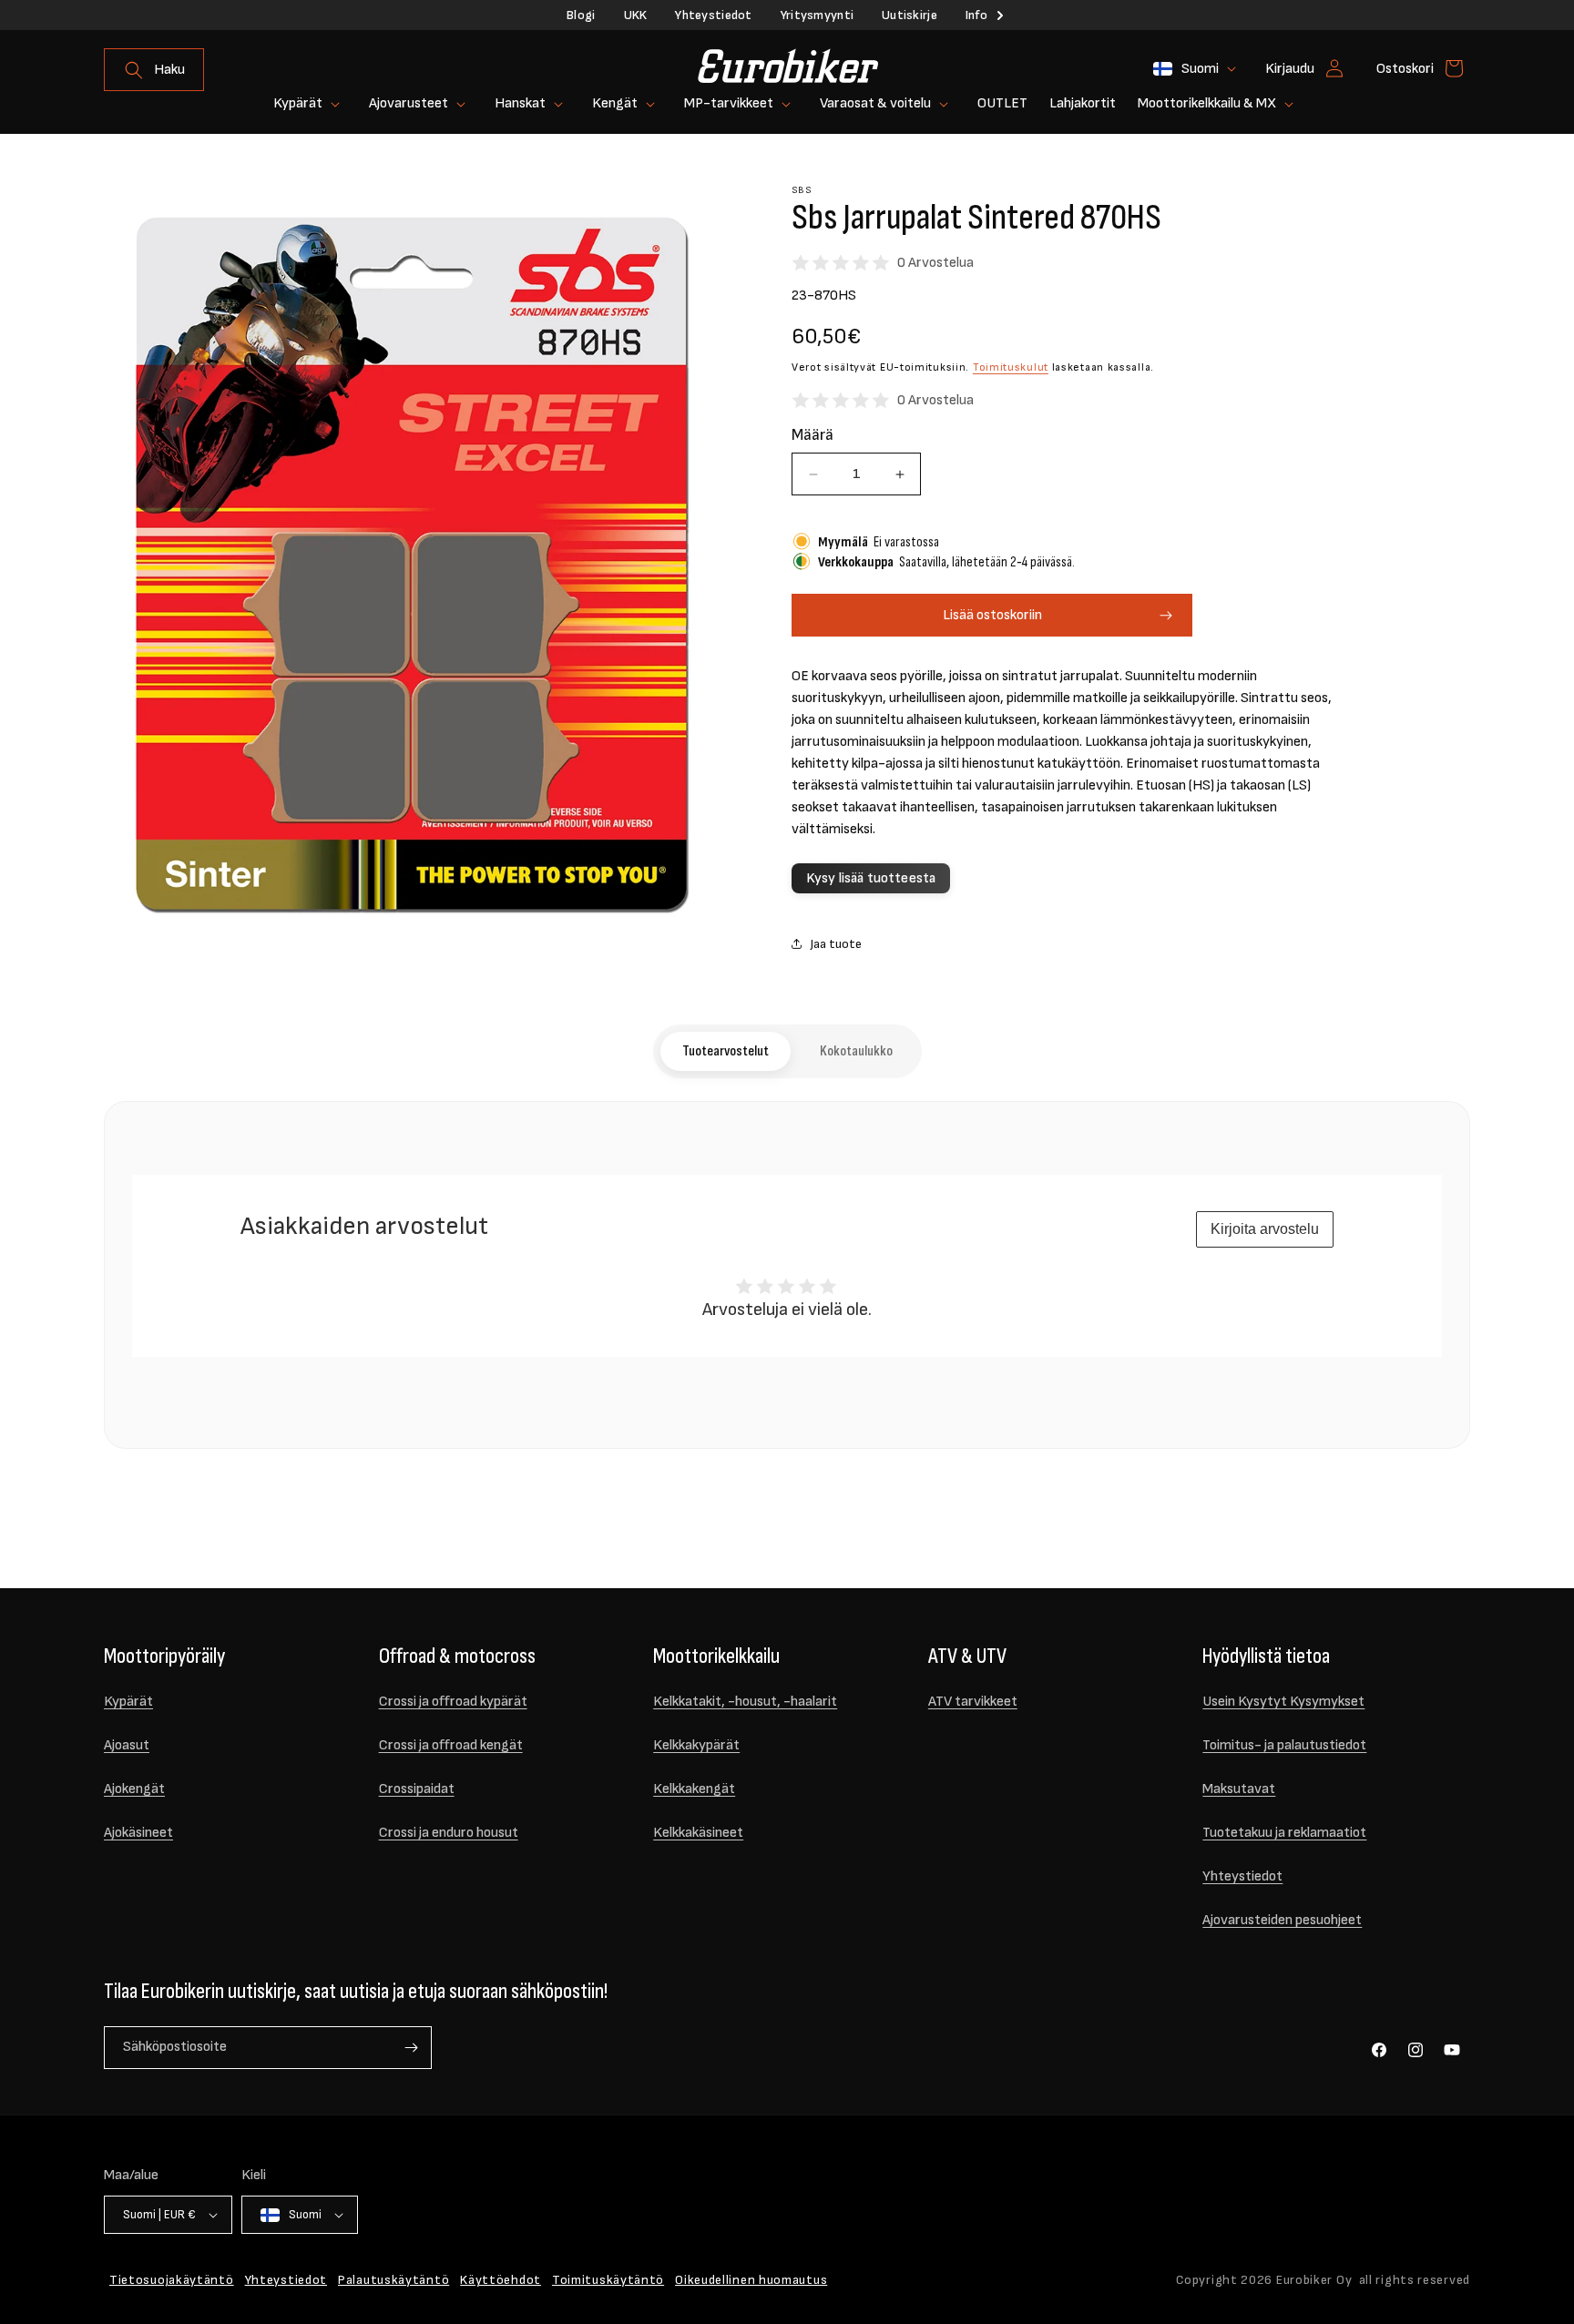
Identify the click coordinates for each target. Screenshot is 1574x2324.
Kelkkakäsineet (698, 1833)
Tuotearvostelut (726, 1051)
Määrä (813, 435)
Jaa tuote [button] (836, 944)
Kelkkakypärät (696, 1745)
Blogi (581, 15)
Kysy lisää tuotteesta (871, 878)
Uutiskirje (910, 15)
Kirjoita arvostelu (1265, 1229)
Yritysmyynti (817, 15)
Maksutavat (1239, 1789)
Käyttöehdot (501, 2280)
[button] (154, 70)
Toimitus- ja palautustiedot (1284, 1745)
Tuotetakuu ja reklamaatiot (1284, 1833)
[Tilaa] (411, 2048)
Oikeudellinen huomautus (751, 2280)
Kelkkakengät (694, 1789)
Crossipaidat (417, 1789)
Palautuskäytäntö (393, 2280)
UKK (636, 15)
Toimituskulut (1011, 367)
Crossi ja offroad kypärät (453, 1702)
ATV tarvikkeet (973, 1702)
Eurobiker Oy (1314, 2280)
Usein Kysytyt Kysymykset (1283, 1702)
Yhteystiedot (713, 15)
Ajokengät (134, 1789)
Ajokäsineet (138, 1833)
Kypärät (128, 1702)
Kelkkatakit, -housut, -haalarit (745, 1702)
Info (976, 15)
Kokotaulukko (856, 1051)
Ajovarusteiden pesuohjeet (1282, 1920)
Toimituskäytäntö (608, 2280)
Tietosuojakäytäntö (172, 2280)
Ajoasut (127, 1745)
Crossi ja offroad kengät (451, 1745)
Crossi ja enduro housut (449, 1833)
